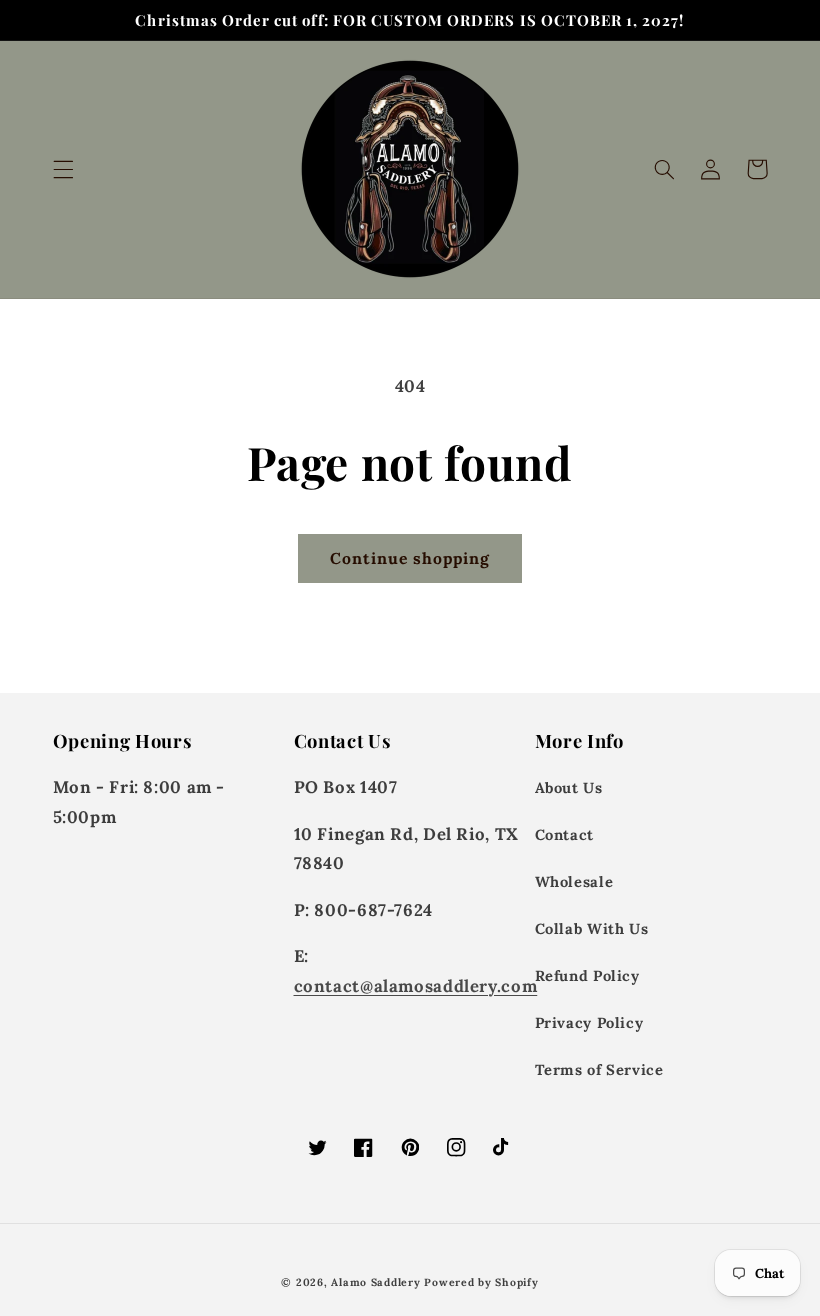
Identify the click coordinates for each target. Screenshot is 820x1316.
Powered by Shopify (481, 1282)
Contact (564, 834)
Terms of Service (599, 1069)
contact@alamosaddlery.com (416, 986)
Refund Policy (587, 975)
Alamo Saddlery (375, 1282)
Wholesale (574, 881)
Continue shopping (410, 558)
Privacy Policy (589, 1022)
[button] (63, 169)
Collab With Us (592, 928)
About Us (569, 787)
